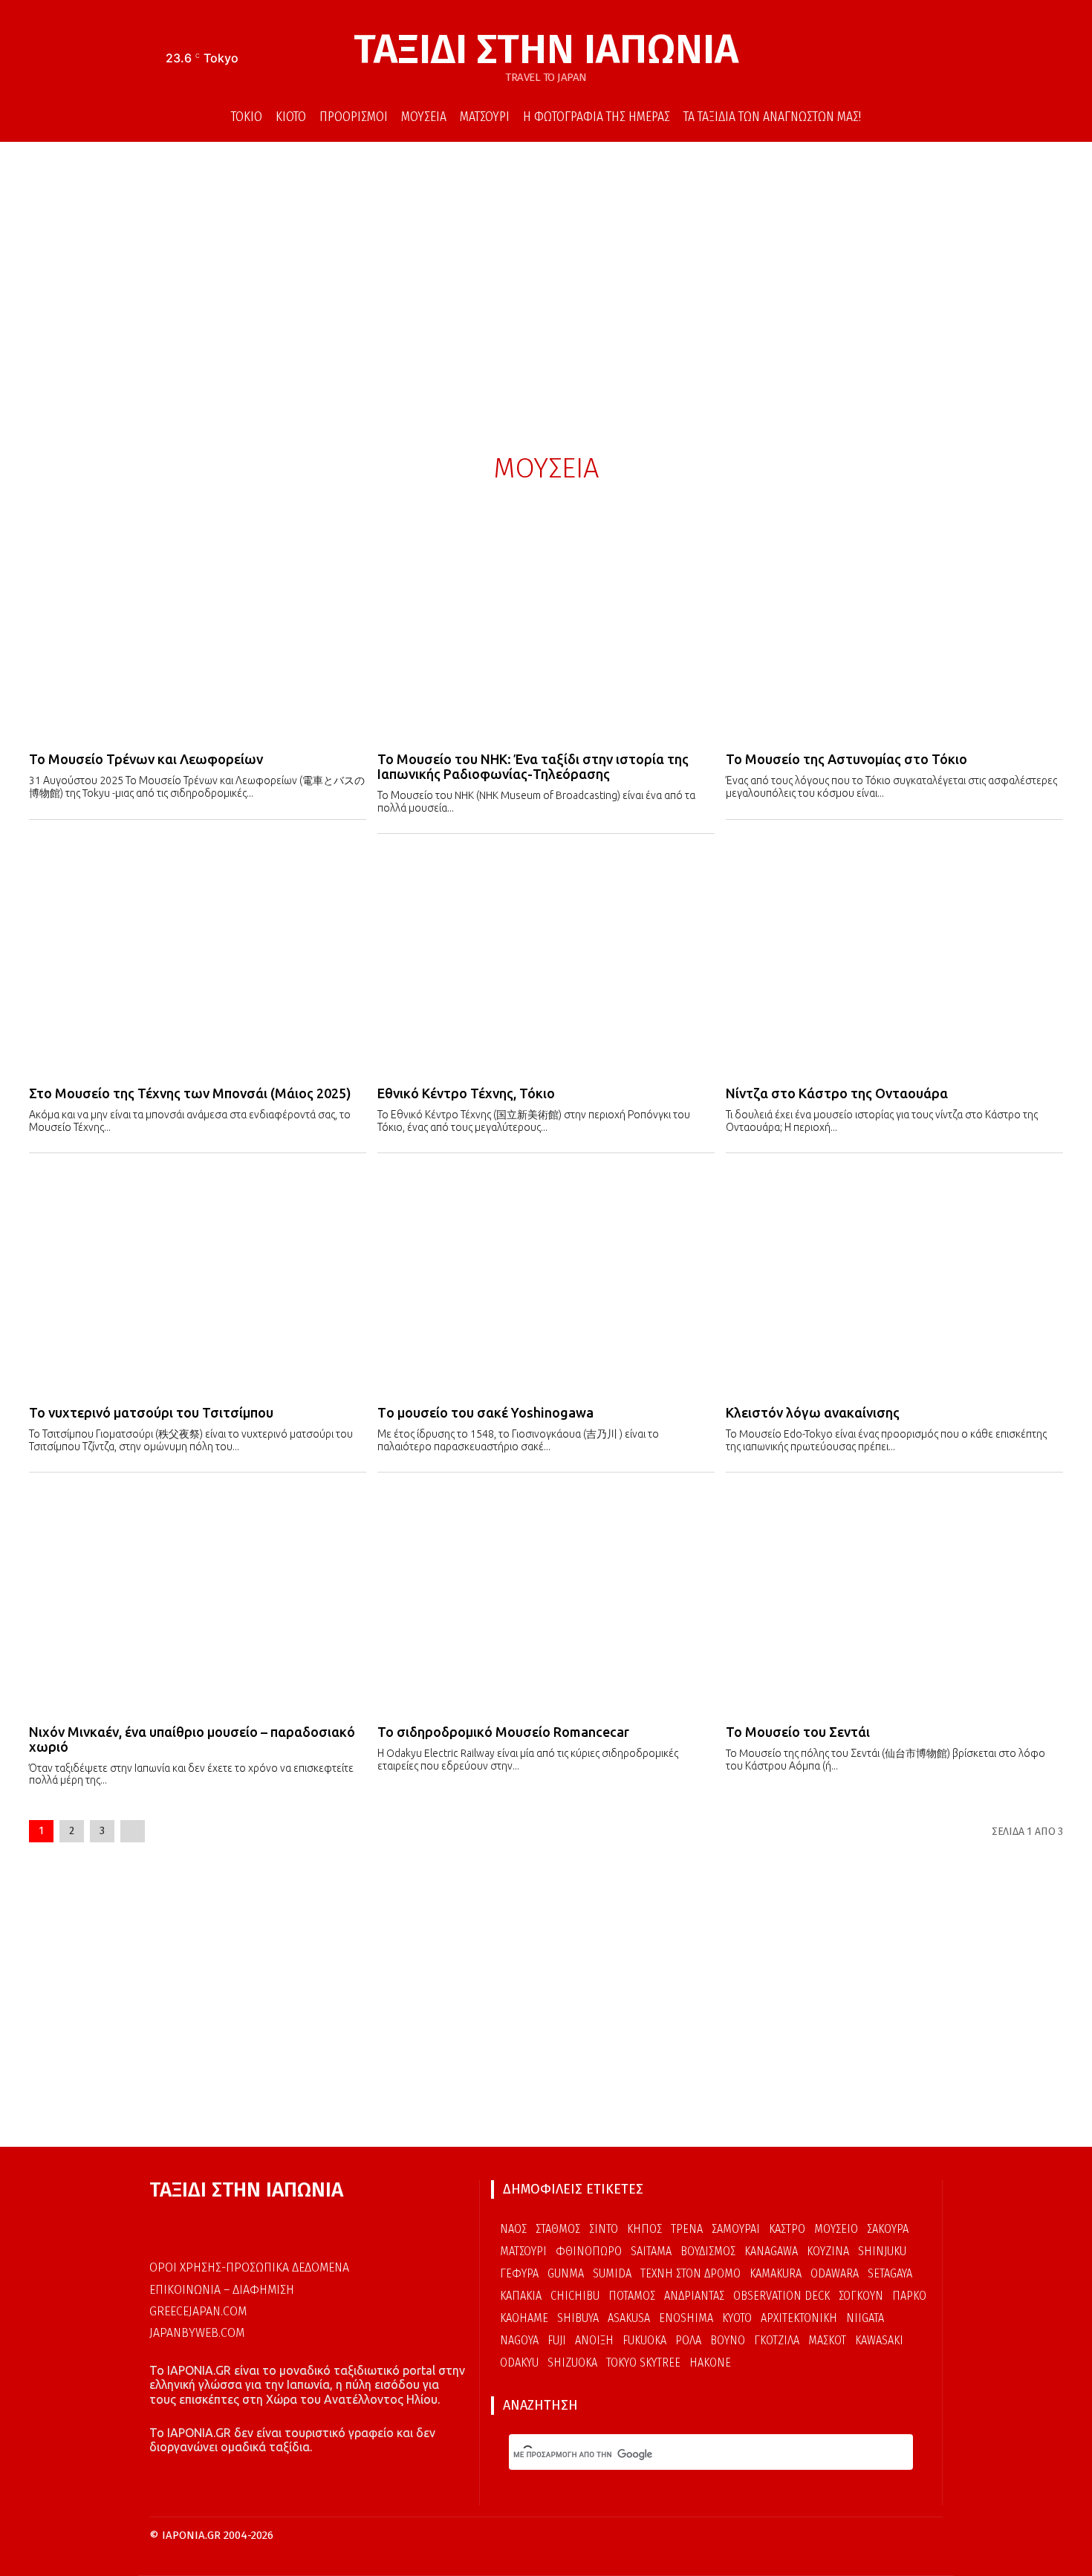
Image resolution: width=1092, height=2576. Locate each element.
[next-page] (133, 1831)
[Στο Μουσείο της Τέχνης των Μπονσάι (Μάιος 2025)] (198, 960)
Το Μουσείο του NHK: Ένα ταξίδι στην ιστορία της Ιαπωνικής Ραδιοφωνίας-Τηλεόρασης (533, 766)
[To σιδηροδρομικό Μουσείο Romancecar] (546, 1599)
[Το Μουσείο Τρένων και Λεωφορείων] (198, 627)
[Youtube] (933, 60)
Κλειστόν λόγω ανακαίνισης (813, 1412)
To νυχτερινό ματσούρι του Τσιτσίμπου (151, 1412)
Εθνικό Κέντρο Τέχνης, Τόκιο (466, 1093)
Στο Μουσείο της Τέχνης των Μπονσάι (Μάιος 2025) (190, 1093)
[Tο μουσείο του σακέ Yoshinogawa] (546, 1279)
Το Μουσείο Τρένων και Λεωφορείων (146, 759)
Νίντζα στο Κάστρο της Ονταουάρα (837, 1093)
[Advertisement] (546, 283)
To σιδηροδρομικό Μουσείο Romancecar (503, 1732)
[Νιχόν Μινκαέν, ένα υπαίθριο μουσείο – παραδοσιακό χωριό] (198, 1599)
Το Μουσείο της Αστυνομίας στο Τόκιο (846, 759)
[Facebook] (888, 60)
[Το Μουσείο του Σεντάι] (894, 1599)
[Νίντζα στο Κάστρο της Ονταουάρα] (894, 960)
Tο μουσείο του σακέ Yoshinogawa (485, 1412)
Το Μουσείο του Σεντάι (798, 1732)
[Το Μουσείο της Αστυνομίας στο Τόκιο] (894, 627)
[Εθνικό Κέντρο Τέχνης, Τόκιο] (546, 960)
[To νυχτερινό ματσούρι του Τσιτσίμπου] (198, 1279)
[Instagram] (911, 60)
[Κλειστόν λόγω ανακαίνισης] (894, 1279)
